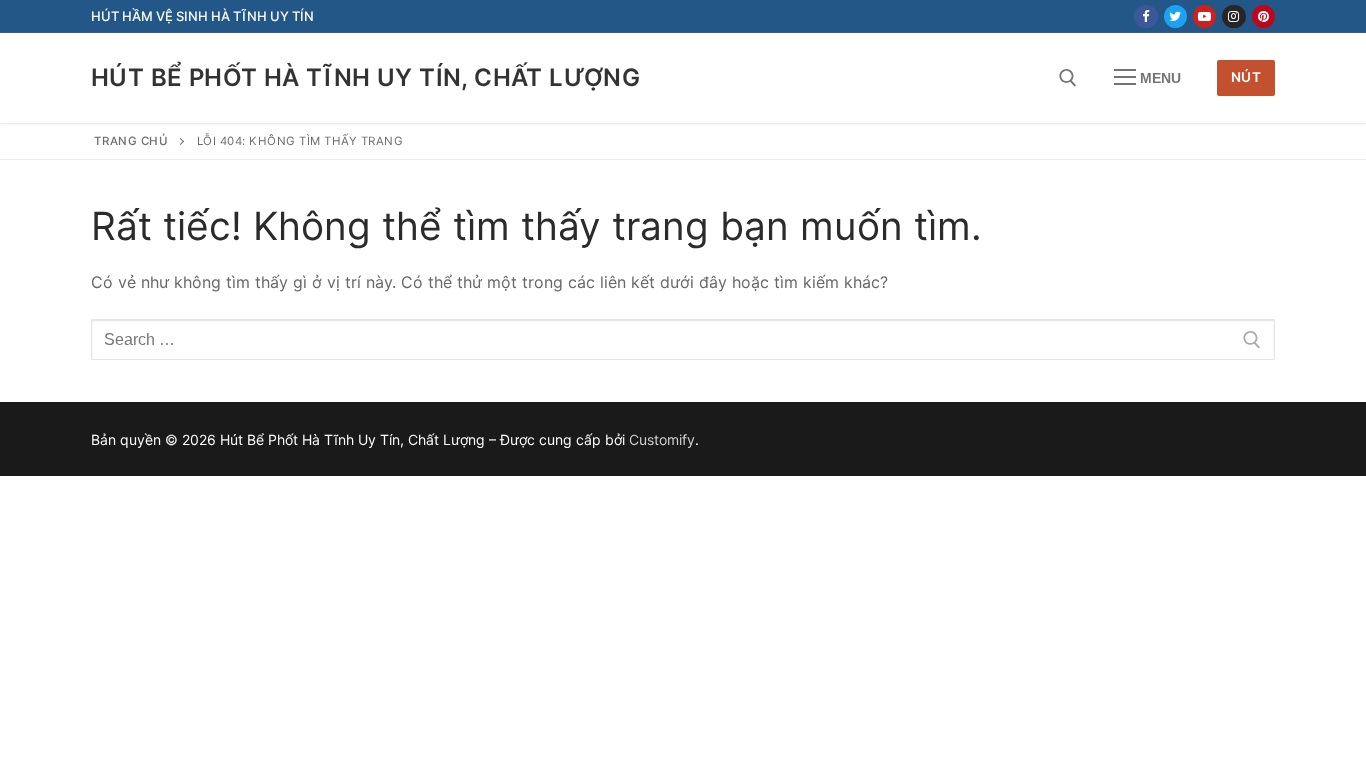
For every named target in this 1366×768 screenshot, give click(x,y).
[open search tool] (1068, 78)
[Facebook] (1145, 16)
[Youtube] (1204, 16)
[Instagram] (1233, 16)
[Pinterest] (1263, 16)
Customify (662, 439)
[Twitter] (1175, 16)
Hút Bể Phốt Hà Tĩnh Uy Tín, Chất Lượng (365, 77)
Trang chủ (131, 141)
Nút (1246, 77)
